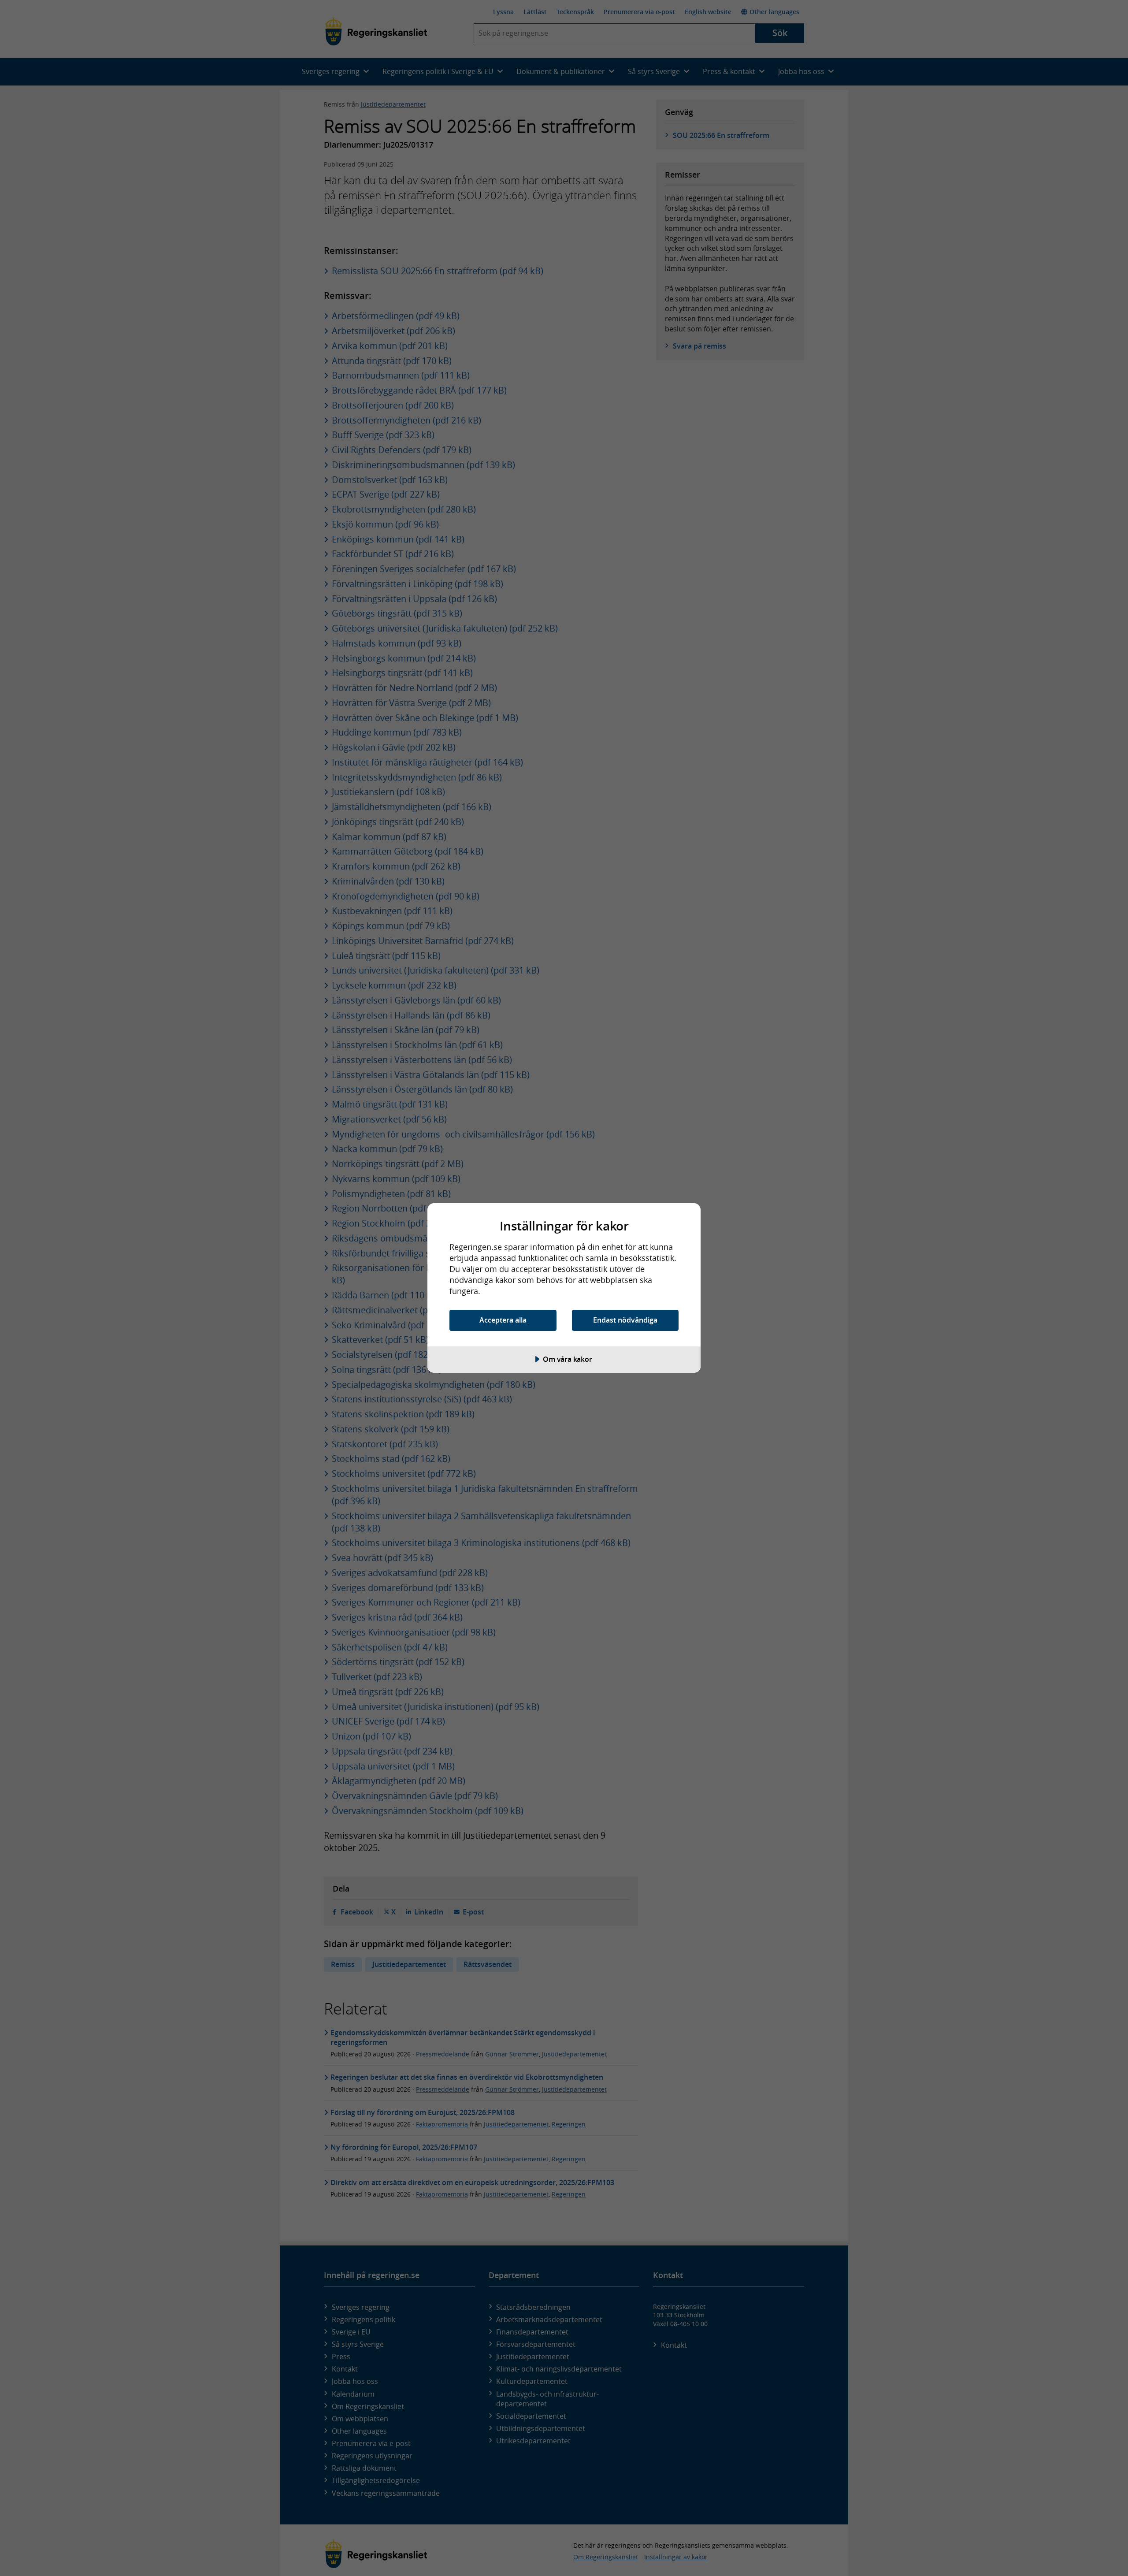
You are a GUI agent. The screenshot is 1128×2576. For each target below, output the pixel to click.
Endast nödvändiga (625, 1320)
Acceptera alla (503, 1320)
